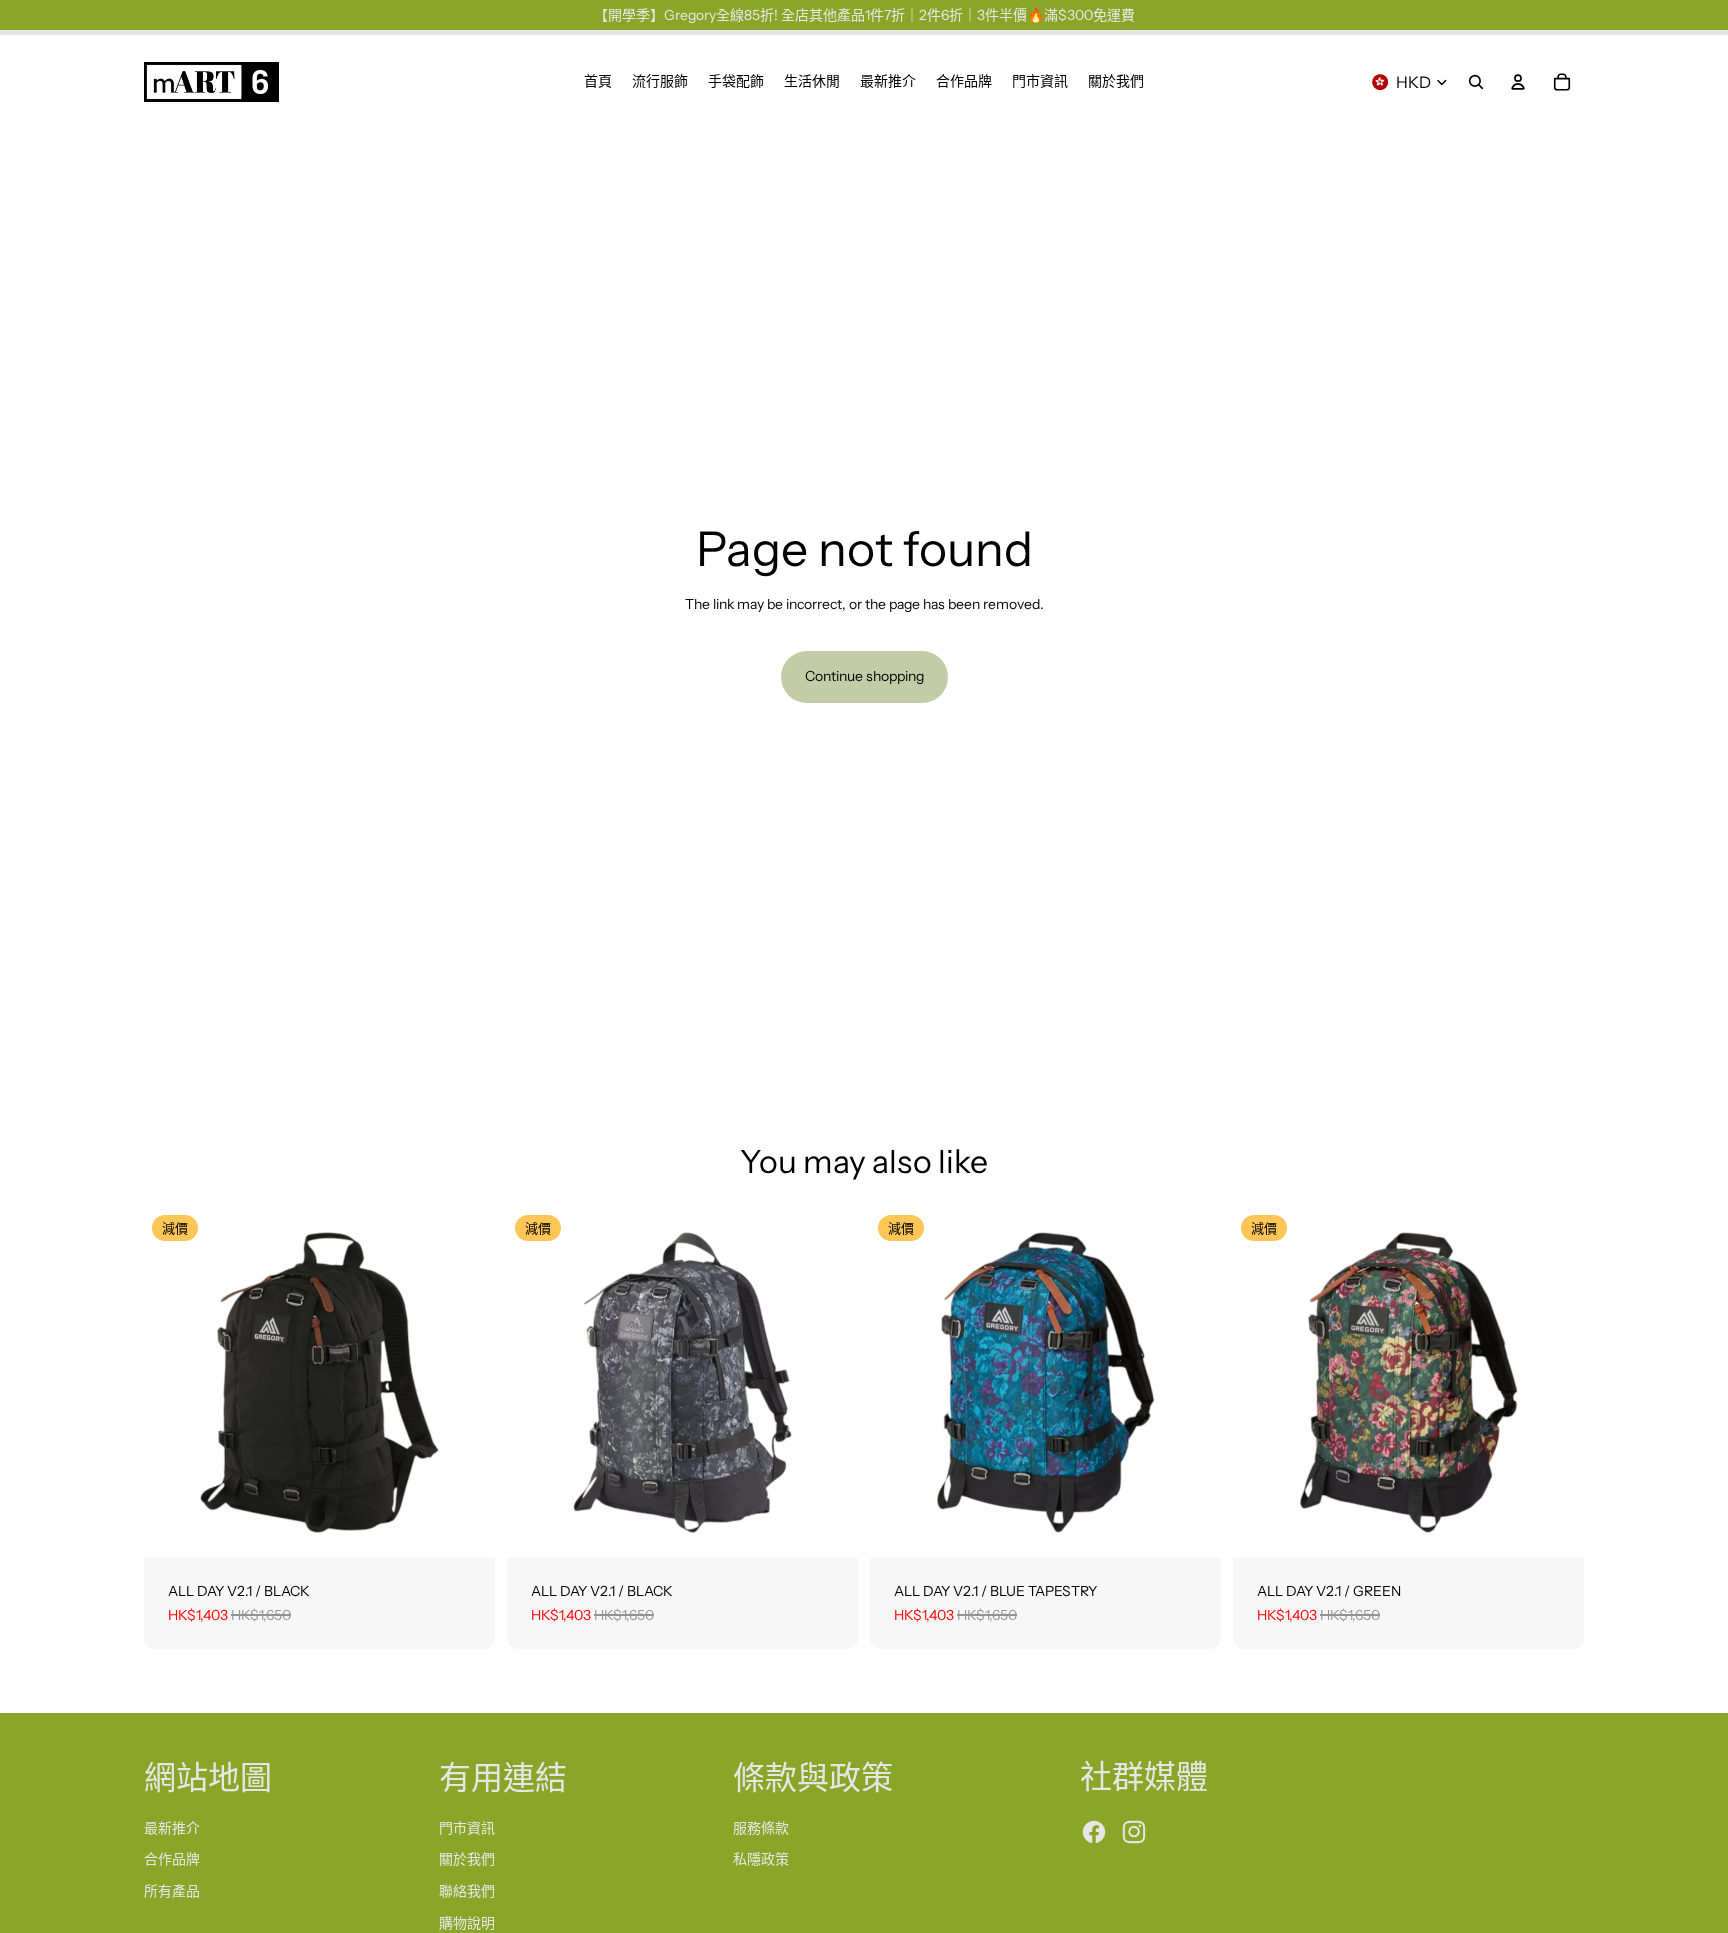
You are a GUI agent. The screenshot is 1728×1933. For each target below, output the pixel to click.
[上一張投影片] (174, 1383)
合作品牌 (172, 1859)
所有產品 (172, 1891)
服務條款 (761, 1828)
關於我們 (467, 1859)
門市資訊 (467, 1828)
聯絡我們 (467, 1891)
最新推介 (172, 1828)
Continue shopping (864, 676)
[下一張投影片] (465, 1383)
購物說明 (467, 1923)
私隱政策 (761, 1859)
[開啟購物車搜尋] (1476, 82)
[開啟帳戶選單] (1518, 82)
